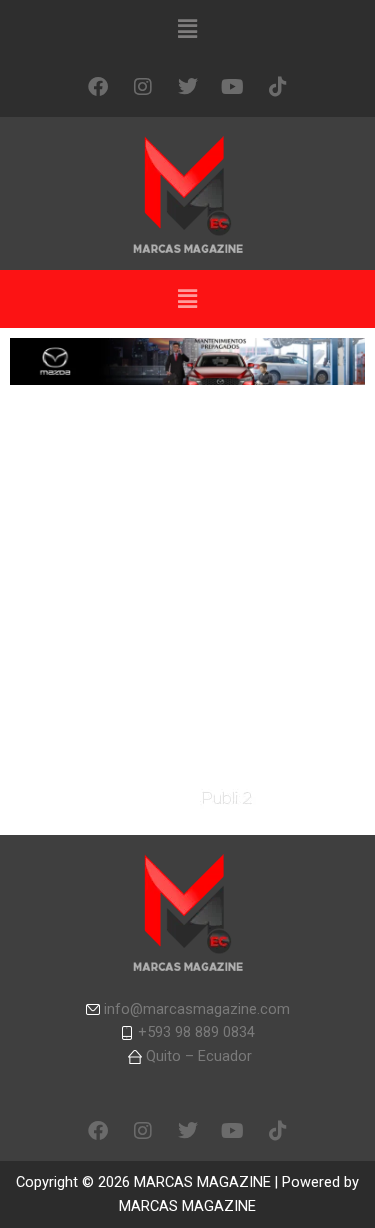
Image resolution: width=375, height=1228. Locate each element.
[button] (187, 28)
